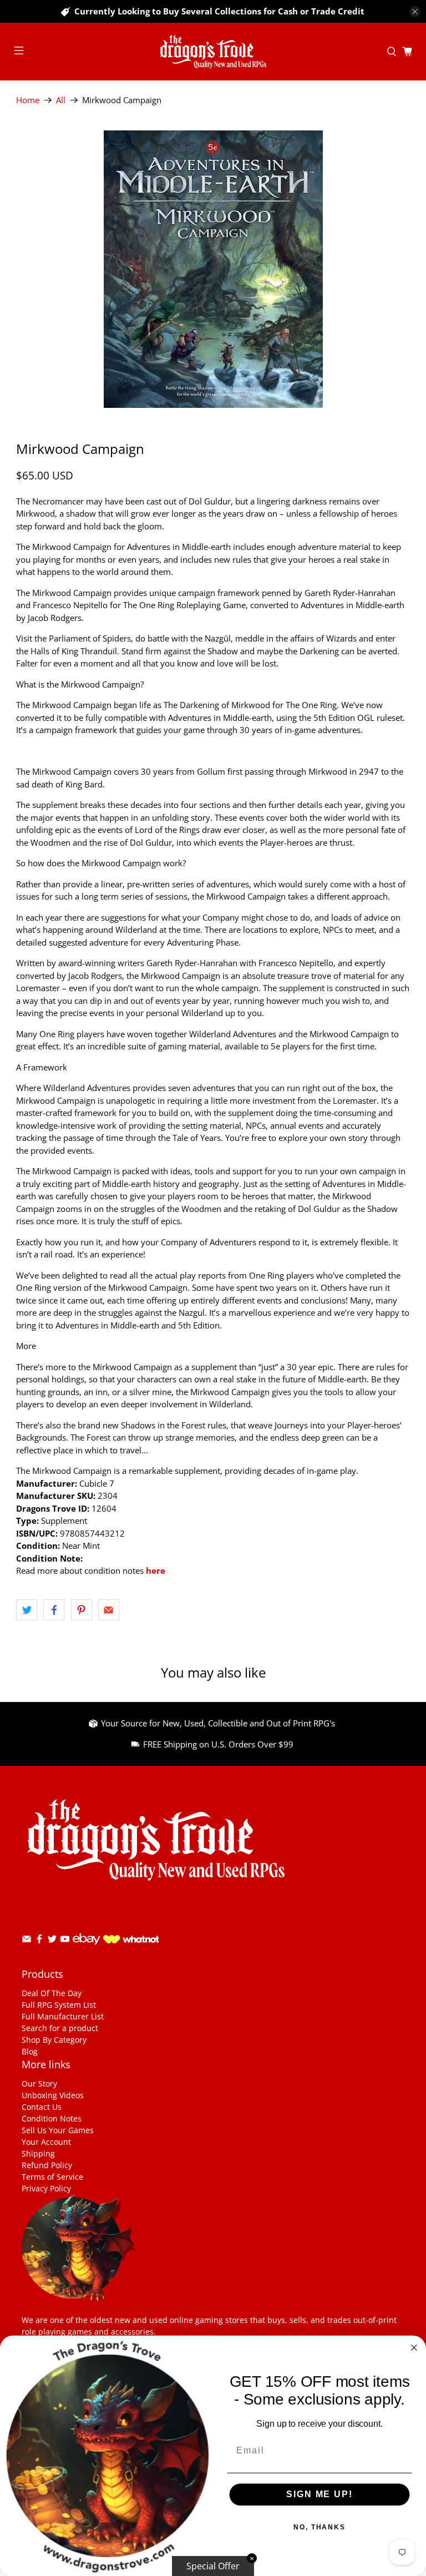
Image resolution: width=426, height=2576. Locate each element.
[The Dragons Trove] (213, 52)
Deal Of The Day (52, 1993)
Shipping (38, 2153)
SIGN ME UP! (319, 2495)
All (61, 100)
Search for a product (60, 2028)
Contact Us (42, 2107)
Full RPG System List (59, 2005)
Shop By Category (54, 2040)
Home (28, 100)
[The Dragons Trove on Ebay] (87, 1950)
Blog (30, 2051)
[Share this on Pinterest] (82, 1610)
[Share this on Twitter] (27, 1610)
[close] (415, 12)
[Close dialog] (414, 2348)
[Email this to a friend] (109, 1610)
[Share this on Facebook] (54, 1610)
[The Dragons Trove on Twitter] (52, 1941)
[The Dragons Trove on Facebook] (39, 1941)
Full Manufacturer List (63, 2016)
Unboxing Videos (53, 2095)
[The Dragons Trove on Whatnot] (131, 1940)
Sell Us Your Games (58, 2130)
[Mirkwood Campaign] (213, 269)
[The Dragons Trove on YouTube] (65, 1941)
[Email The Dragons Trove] (27, 1941)
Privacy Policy (46, 2188)
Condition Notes (52, 2118)
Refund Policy (47, 2165)
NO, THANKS (319, 2528)
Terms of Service (52, 2177)
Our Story (39, 2083)
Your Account (46, 2142)
